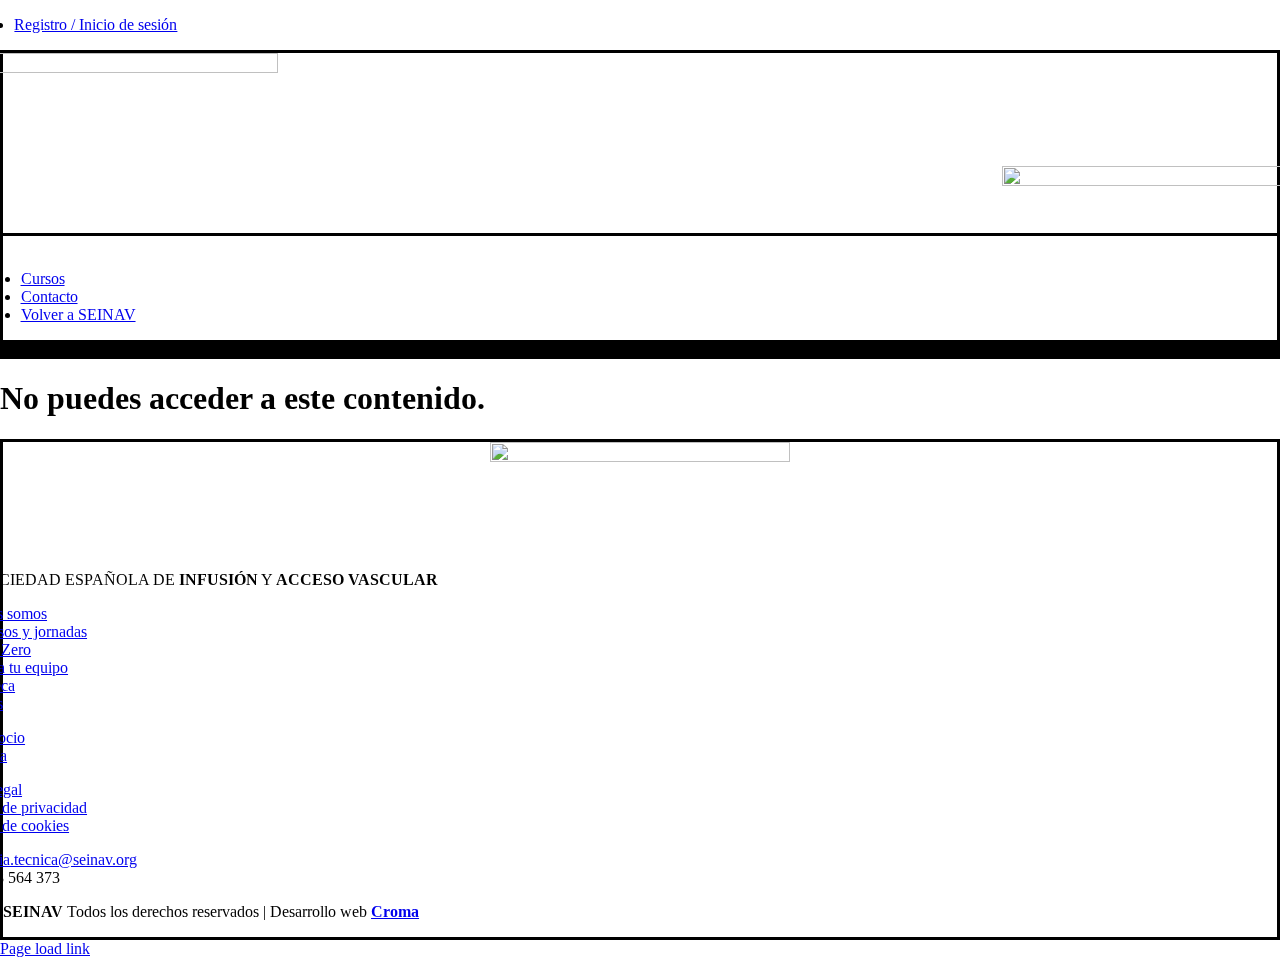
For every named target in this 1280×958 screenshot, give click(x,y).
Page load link (45, 948)
